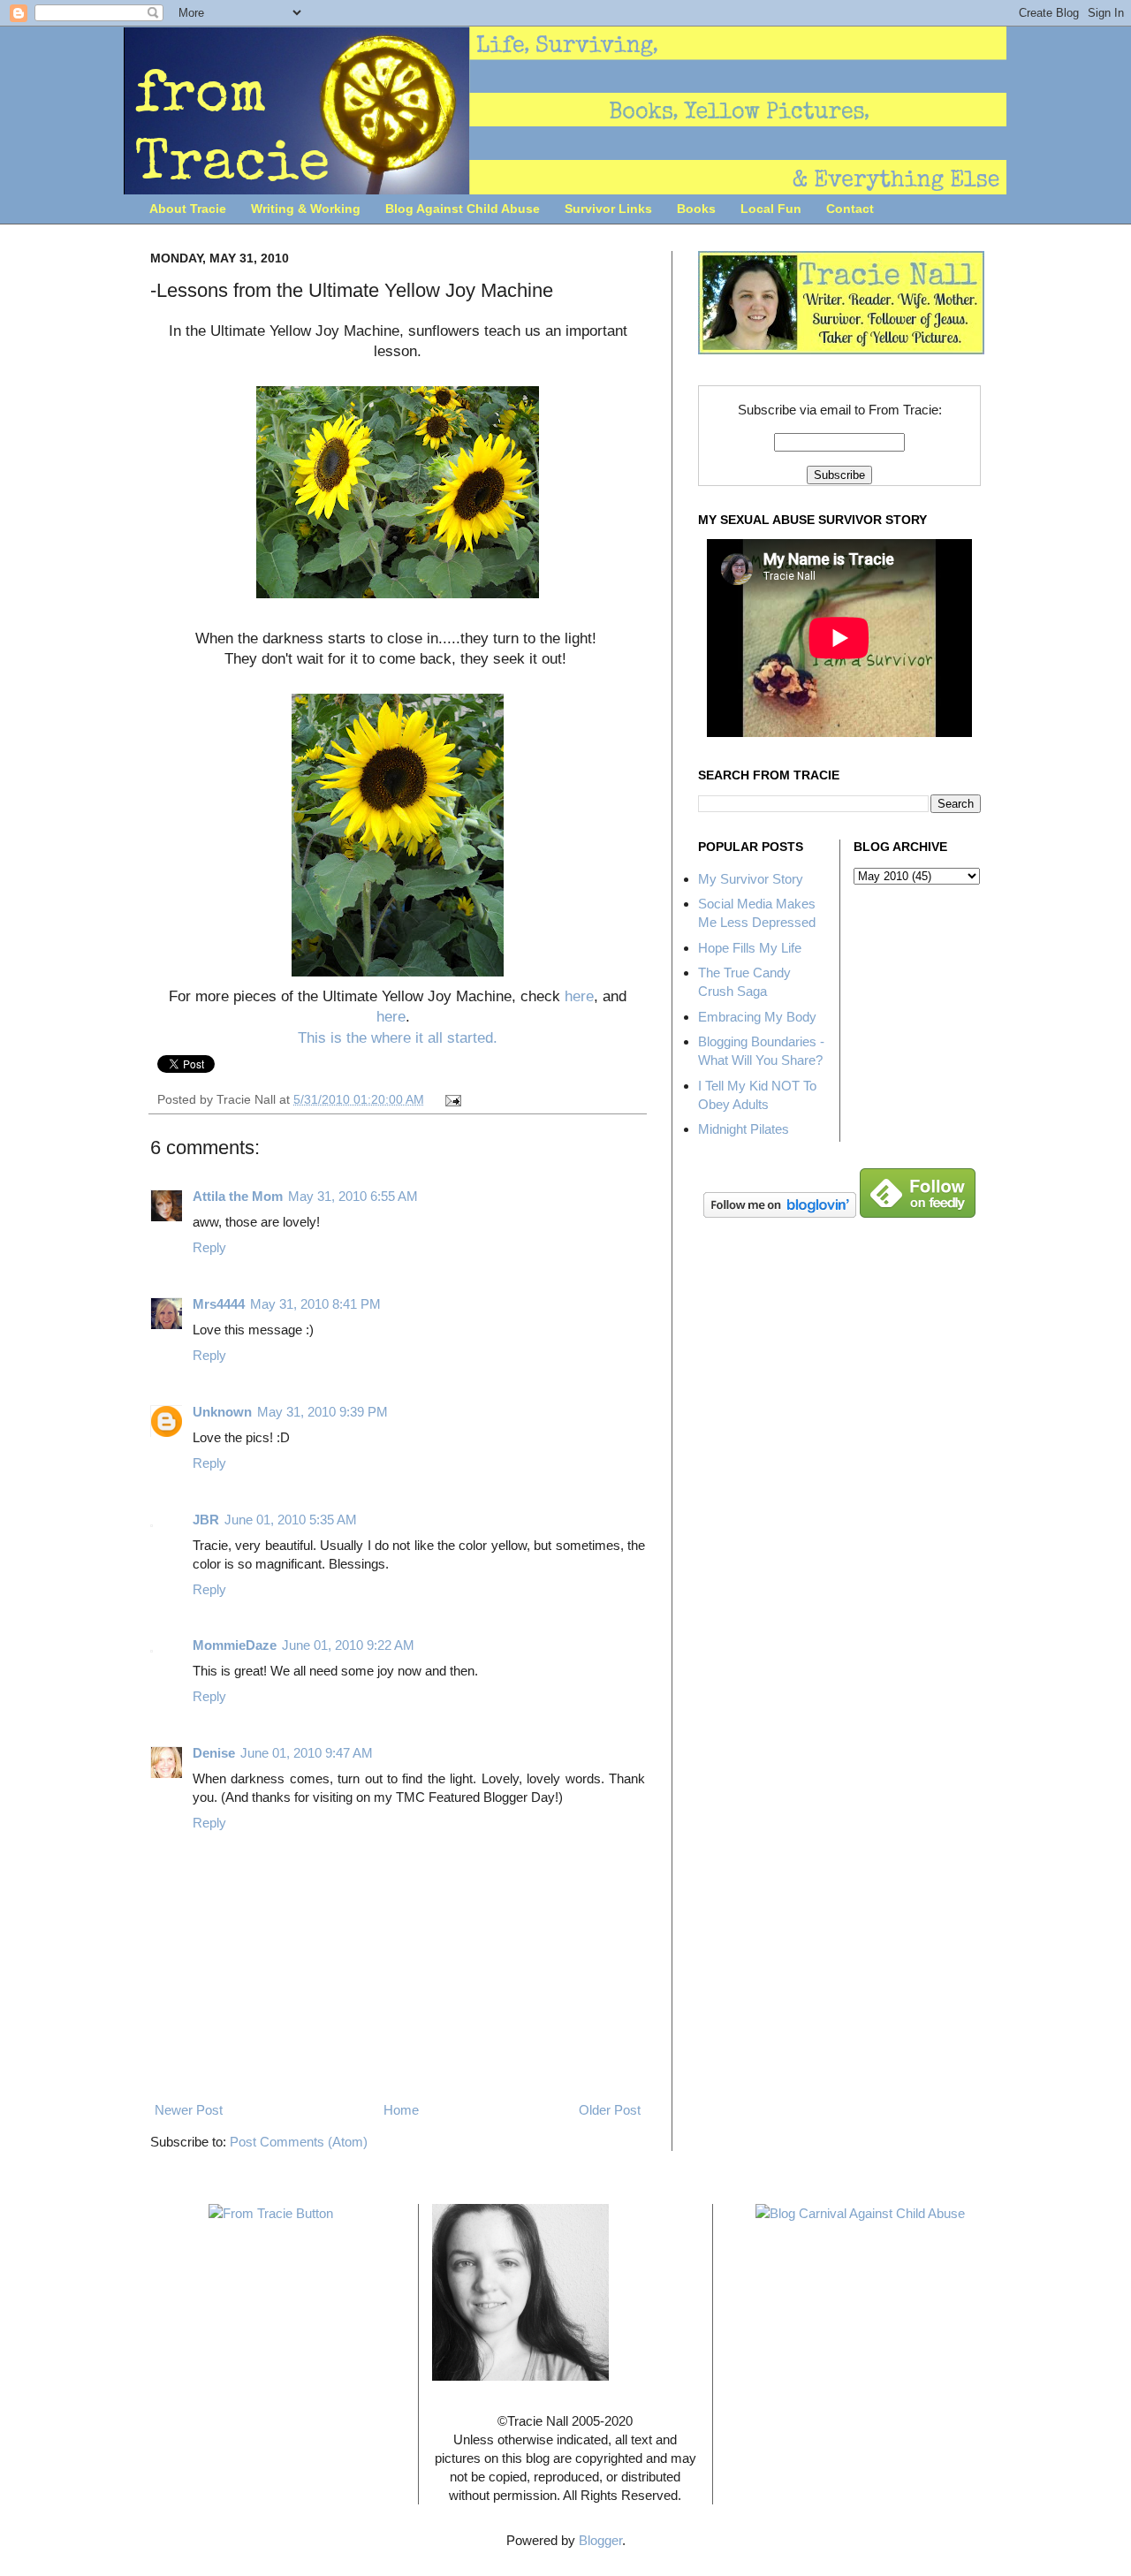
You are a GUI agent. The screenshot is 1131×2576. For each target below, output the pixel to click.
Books (696, 209)
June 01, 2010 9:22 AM (348, 1645)
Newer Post (189, 2110)
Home (401, 2110)
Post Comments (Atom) (299, 2142)
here (579, 996)
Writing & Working (306, 209)
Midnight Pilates (744, 1129)
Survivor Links (608, 209)
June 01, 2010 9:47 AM (307, 1753)
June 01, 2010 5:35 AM (291, 1520)
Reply (209, 1247)
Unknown (222, 1412)
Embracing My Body (757, 1017)
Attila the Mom (238, 1196)
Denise (214, 1753)
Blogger (600, 2540)
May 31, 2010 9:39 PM (323, 1412)
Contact (850, 209)
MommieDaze (235, 1645)
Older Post (610, 2110)
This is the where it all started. (398, 1037)
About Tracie (188, 209)
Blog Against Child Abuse (463, 209)
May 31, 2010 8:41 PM (315, 1304)
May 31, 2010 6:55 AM (353, 1196)
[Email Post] (451, 1100)
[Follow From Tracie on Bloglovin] (780, 1213)
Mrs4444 (219, 1304)
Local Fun (771, 209)
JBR (206, 1520)
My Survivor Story (751, 879)
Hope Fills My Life (750, 948)
